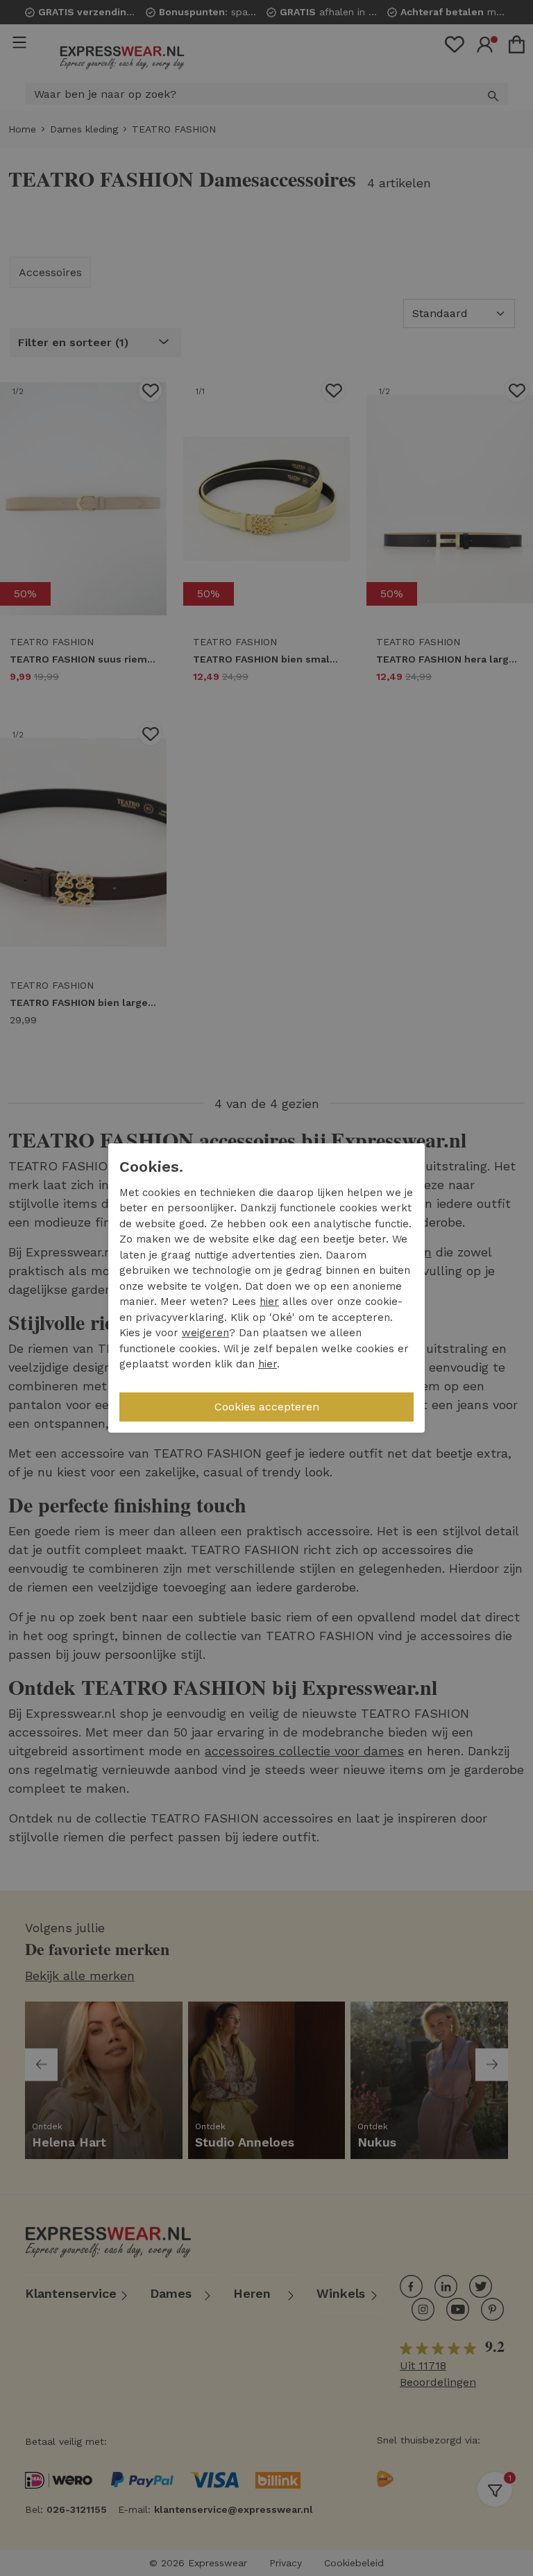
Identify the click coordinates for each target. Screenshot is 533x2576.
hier (269, 1302)
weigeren (205, 1333)
